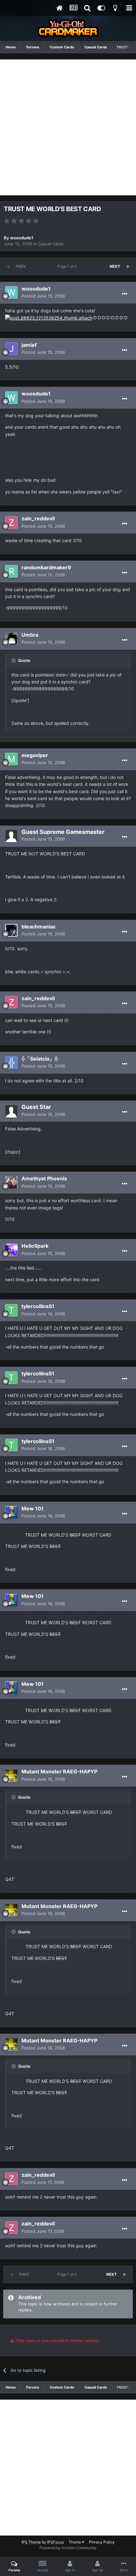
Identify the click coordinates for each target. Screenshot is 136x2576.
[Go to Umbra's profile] (11, 639)
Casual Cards (51, 244)
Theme (75, 2542)
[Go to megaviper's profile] (11, 759)
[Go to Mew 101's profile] (11, 1512)
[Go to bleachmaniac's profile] (11, 930)
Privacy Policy (102, 2542)
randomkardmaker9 (46, 567)
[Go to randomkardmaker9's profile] (11, 571)
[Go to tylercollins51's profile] (11, 1310)
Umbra (30, 635)
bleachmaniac (39, 927)
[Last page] (128, 266)
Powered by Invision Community (68, 2548)
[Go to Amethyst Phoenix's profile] (11, 1183)
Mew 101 (33, 1508)
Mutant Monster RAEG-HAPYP (59, 1771)
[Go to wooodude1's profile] (11, 292)
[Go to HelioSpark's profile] (11, 1250)
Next (115, 266)
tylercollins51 (38, 1306)
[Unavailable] (49, 318)
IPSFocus (56, 2542)
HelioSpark (35, 1246)
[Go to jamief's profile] (11, 349)
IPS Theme (31, 2542)
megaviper (35, 755)
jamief (29, 345)
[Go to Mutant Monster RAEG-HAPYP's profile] (11, 1776)
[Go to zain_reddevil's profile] (11, 523)
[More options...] (125, 294)
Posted (43, 296)
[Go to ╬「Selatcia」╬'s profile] (11, 1062)
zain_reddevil (38, 518)
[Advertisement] (68, 127)
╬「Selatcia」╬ (40, 1059)
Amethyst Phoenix (44, 1178)
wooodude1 (22, 238)
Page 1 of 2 (68, 266)
